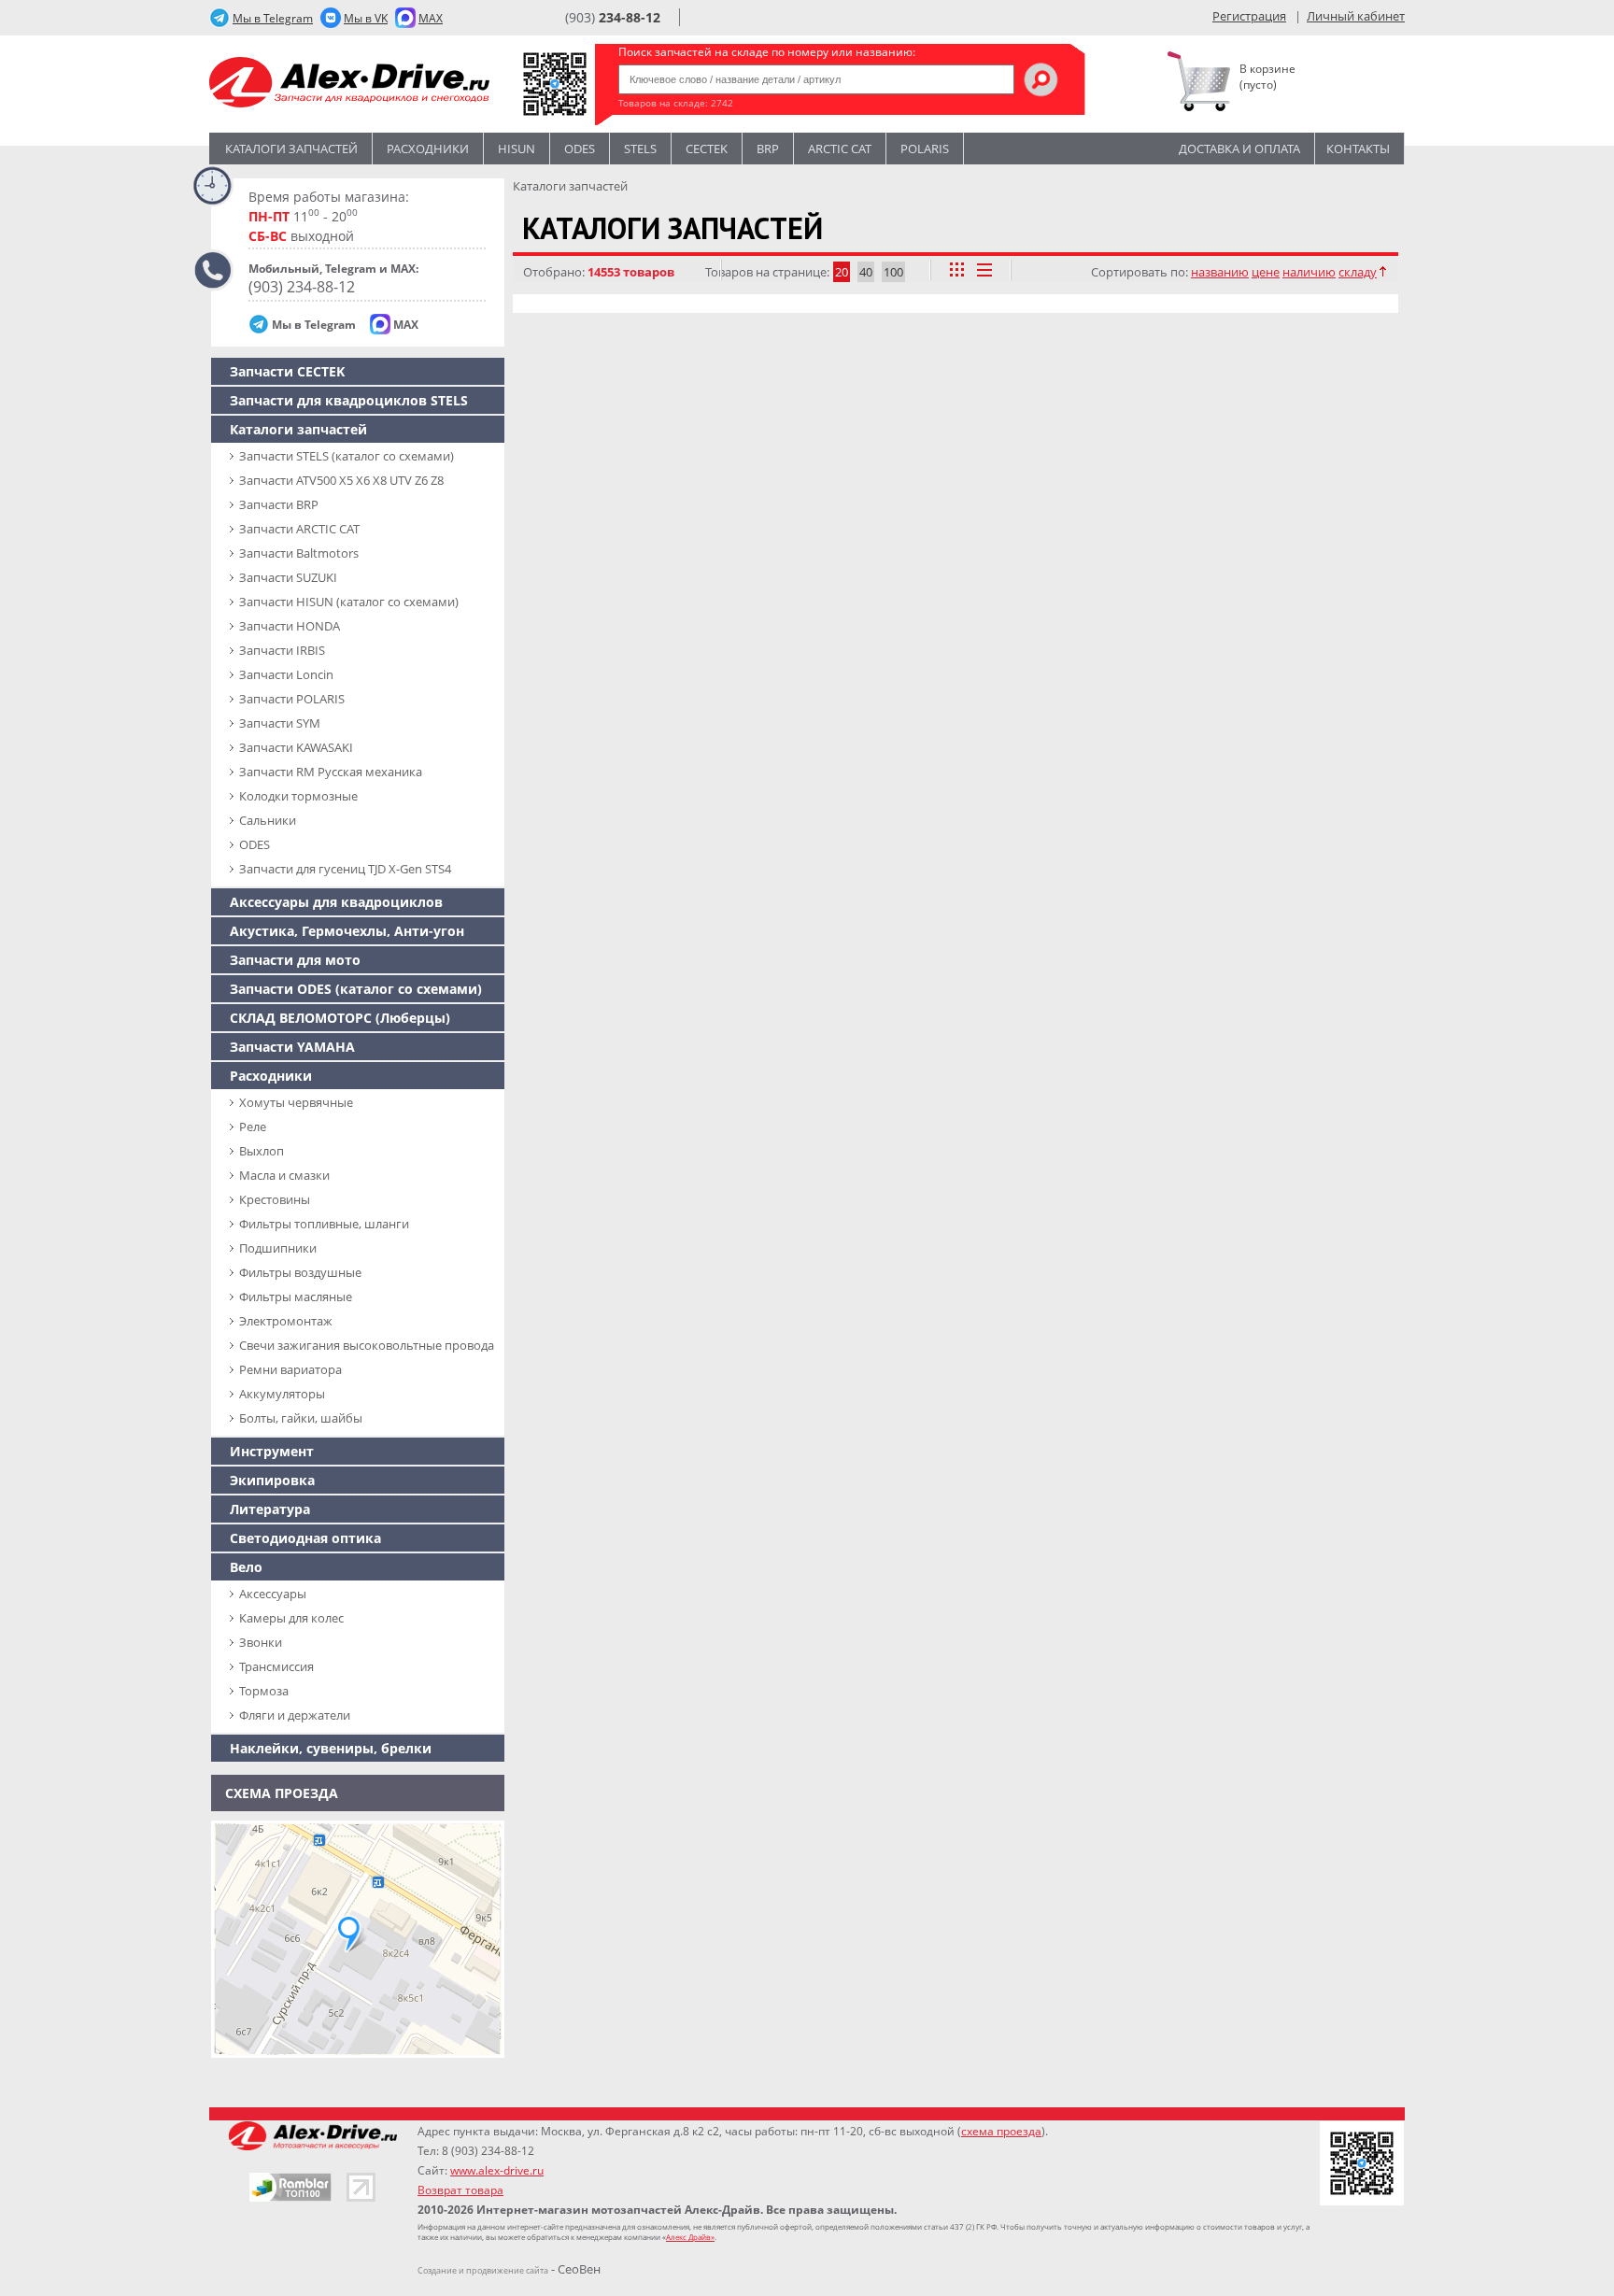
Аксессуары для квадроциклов (336, 902)
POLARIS (925, 149)
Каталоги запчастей (291, 149)
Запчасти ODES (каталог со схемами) (356, 989)
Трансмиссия (276, 1666)
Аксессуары (273, 1594)
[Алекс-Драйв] (349, 85)
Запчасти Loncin (286, 674)
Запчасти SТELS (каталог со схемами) (347, 456)
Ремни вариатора (290, 1369)
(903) (613, 17)
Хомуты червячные (296, 1102)
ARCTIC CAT (840, 149)
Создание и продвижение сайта (483, 2270)
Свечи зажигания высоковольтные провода (367, 1345)
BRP (768, 149)
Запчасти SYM (280, 723)
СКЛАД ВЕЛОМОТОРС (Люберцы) (340, 1018)
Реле (253, 1127)
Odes (580, 149)
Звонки (261, 1642)
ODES (255, 844)
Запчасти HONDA (290, 626)
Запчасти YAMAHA (292, 1047)
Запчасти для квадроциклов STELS (349, 400)
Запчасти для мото (295, 960)
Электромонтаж (286, 1321)
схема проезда (1001, 2131)
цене (1266, 272)
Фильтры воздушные (300, 1272)
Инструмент (272, 1451)
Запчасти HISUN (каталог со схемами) (349, 602)
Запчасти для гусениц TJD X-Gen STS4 (345, 869)
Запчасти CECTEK (287, 371)
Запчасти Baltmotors (299, 553)
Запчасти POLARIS (292, 699)
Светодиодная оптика (305, 1538)
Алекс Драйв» (690, 2237)
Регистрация (1249, 16)
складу (1358, 272)
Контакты (1358, 149)
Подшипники (278, 1248)
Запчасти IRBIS (282, 650)
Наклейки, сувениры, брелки (331, 1748)
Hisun (517, 149)
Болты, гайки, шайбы (301, 1418)
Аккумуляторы (282, 1394)
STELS (640, 149)
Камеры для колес (291, 1618)
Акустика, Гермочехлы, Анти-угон (347, 931)
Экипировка (272, 1480)
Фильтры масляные (296, 1297)
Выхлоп (262, 1151)
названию (1220, 272)
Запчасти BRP (279, 504)
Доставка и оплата (1239, 149)
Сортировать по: (1140, 272)
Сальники (268, 820)
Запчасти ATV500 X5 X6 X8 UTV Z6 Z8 (341, 480)
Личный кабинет (1356, 16)
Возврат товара (460, 2190)
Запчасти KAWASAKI (296, 747)
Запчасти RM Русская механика (331, 772)
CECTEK (707, 149)
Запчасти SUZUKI (288, 577)
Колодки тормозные (298, 796)
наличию (1309, 272)
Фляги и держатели (295, 1715)
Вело (246, 1567)
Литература (270, 1509)
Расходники (428, 149)
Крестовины (275, 1199)
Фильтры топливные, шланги (324, 1224)
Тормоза (264, 1691)
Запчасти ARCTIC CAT (299, 529)
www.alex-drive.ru (497, 2170)
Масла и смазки (284, 1175)
